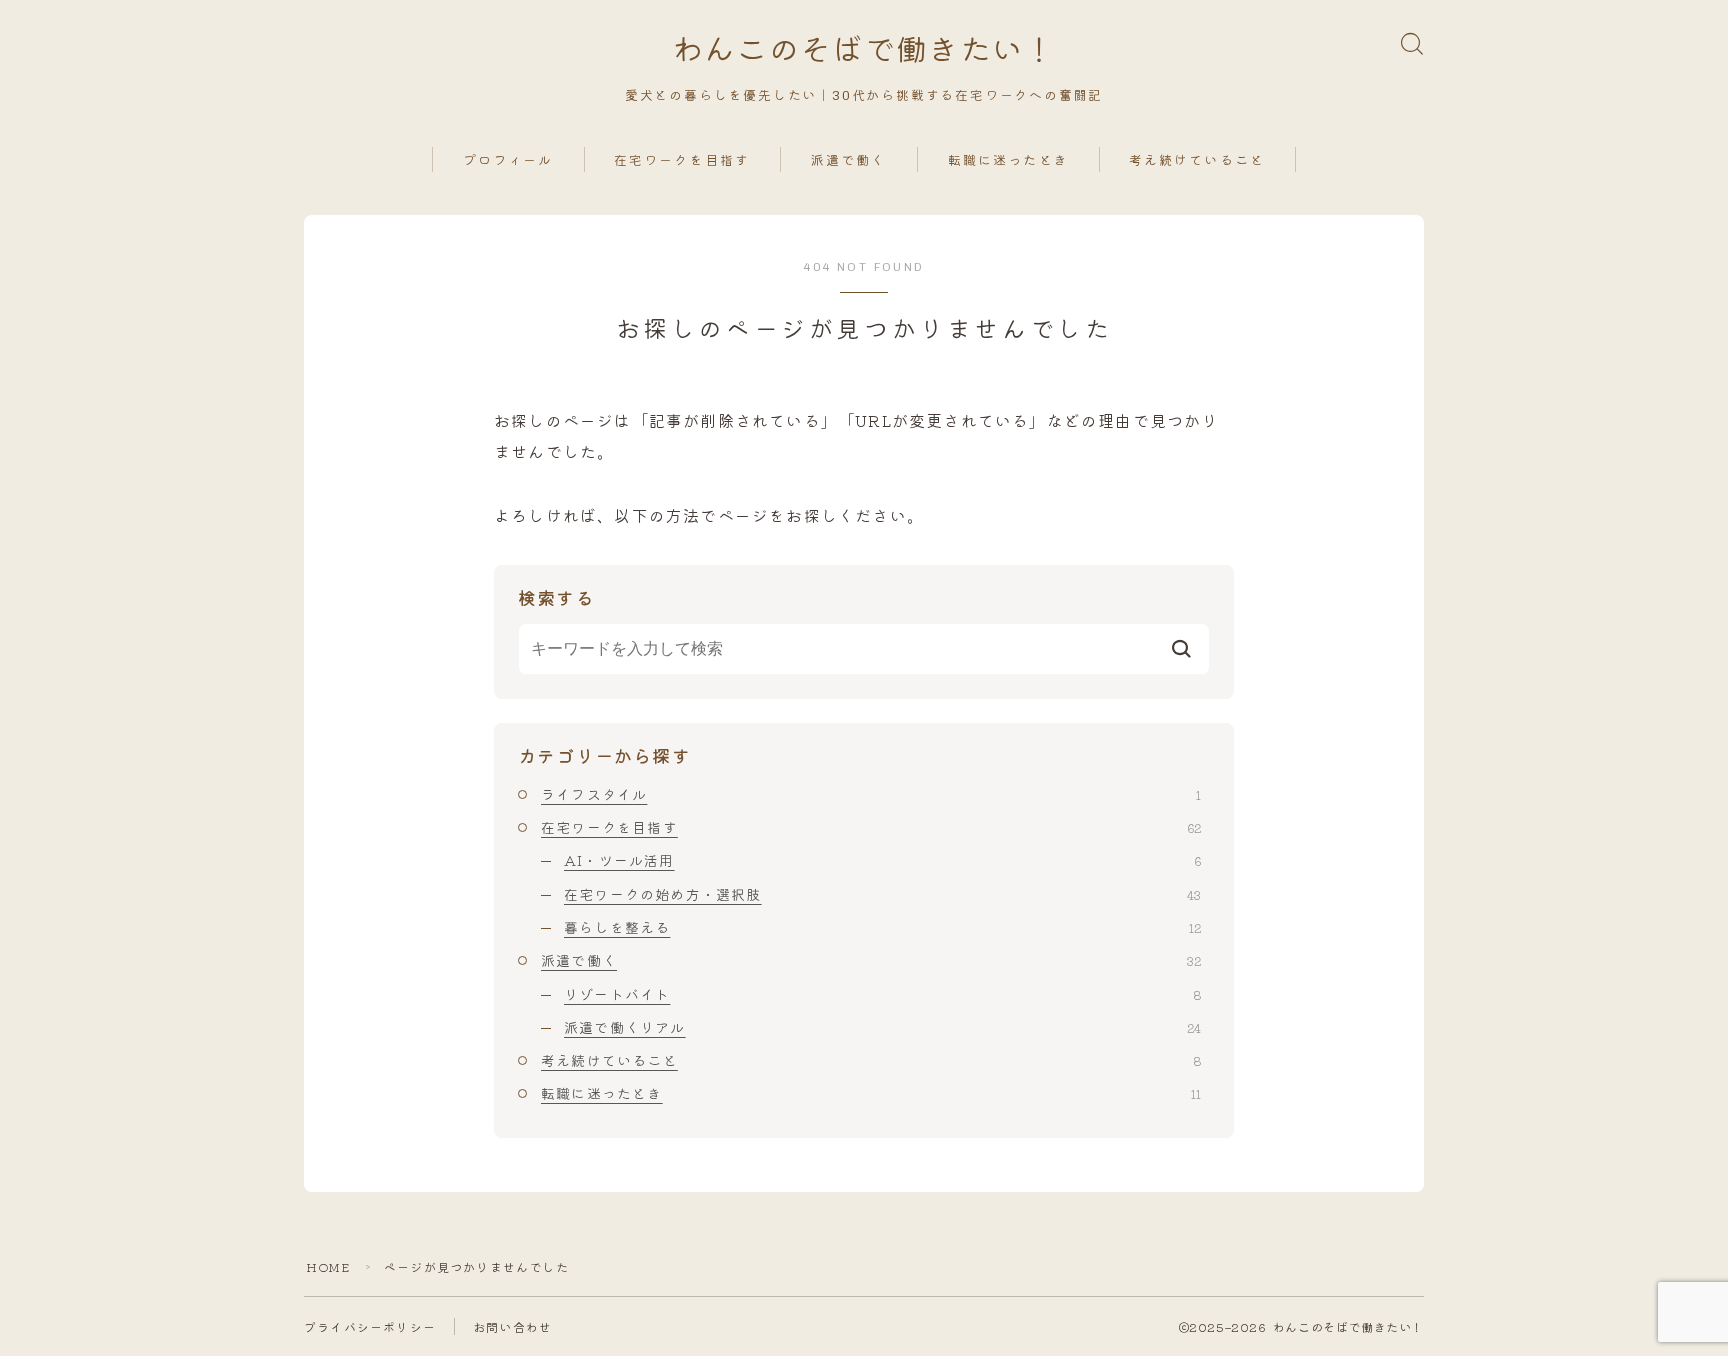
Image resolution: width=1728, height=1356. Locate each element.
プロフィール (508, 160)
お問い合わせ (512, 1326)
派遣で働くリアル (882, 1027)
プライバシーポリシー (370, 1326)
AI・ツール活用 (882, 860)
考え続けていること (1197, 160)
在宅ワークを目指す (682, 160)
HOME (328, 1266)
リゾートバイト (882, 994)
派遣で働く (849, 160)
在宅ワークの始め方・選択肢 (882, 894)
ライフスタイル (871, 794)
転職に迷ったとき (1008, 160)
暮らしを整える (882, 927)
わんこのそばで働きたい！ (864, 51)
